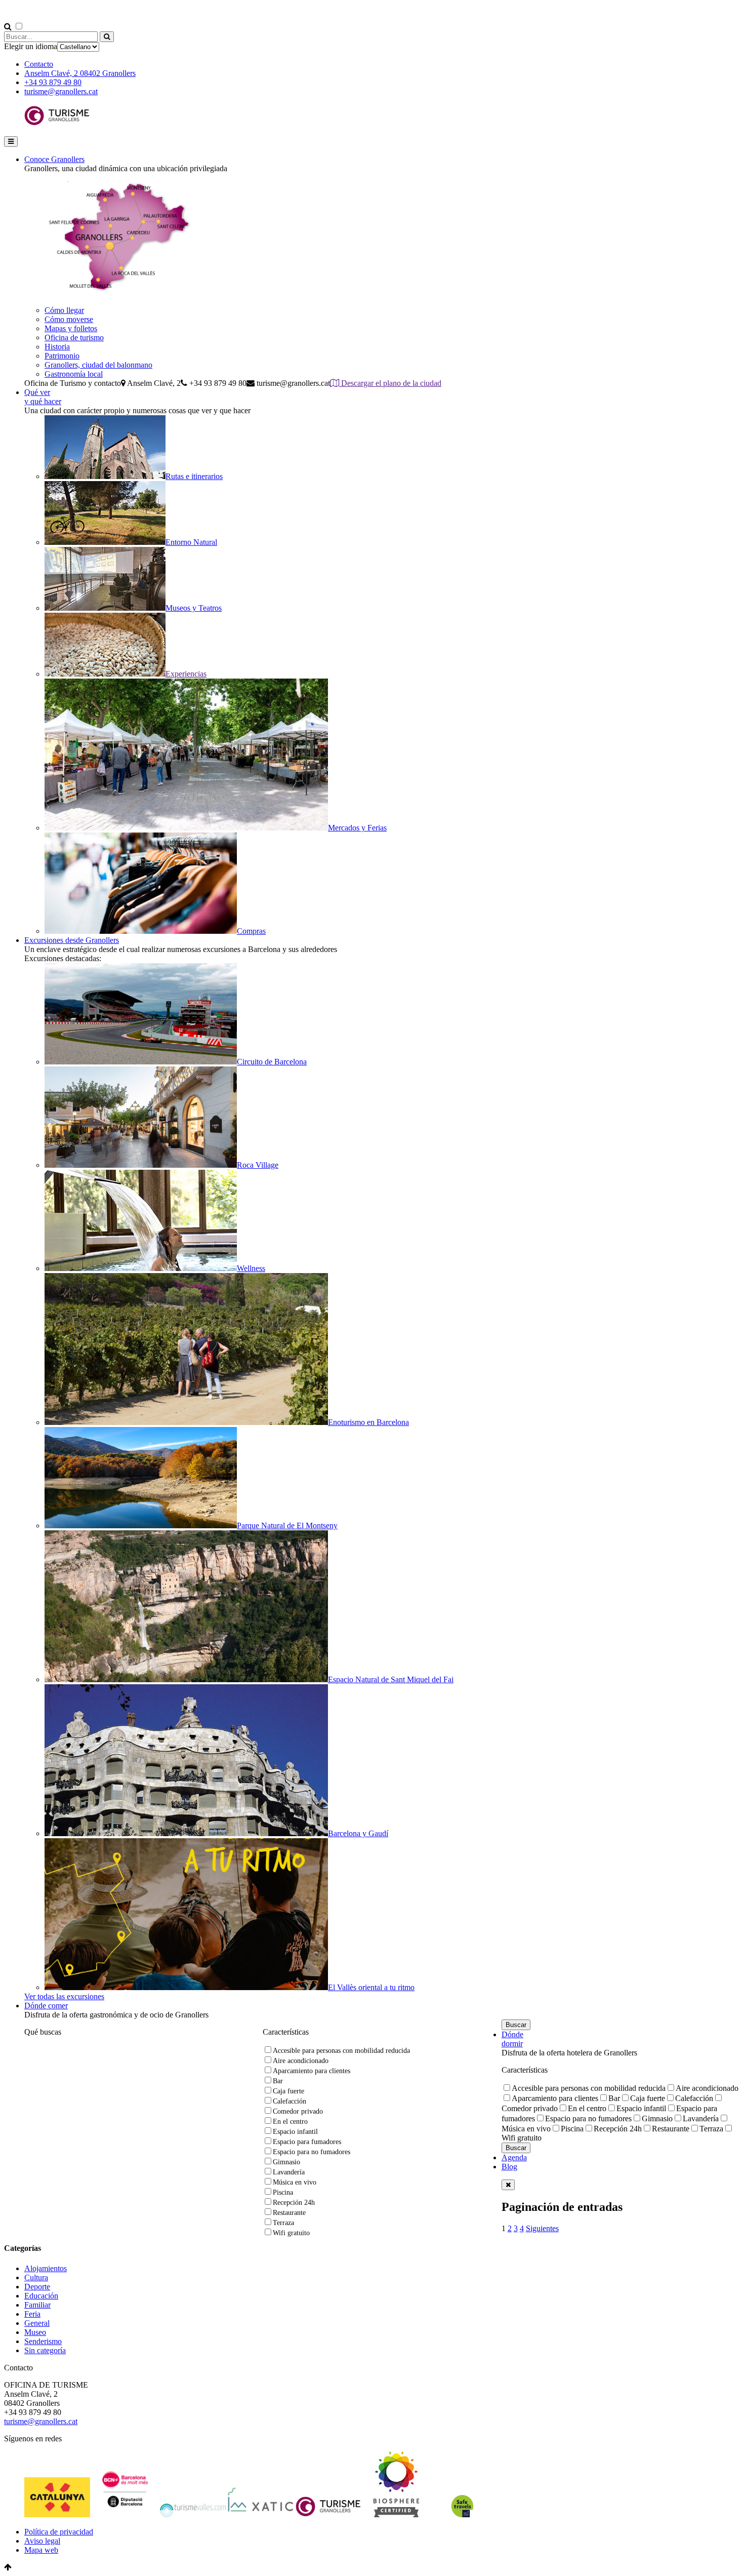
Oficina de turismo (74, 338)
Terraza (283, 2223)
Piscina (283, 2192)
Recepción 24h (294, 2203)
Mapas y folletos (71, 328)
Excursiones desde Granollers (72, 940)
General (37, 2323)
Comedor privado (298, 2111)
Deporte (37, 2287)
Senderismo (43, 2341)
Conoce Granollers (54, 159)
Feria (32, 2314)
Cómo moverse (69, 319)
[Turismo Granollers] (57, 123)
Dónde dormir (512, 2039)
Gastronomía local (74, 374)
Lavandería (289, 2172)
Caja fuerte (288, 2091)
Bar (278, 2081)
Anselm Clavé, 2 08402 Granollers (80, 73)
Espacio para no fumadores (312, 2152)
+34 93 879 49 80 (53, 82)
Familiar (37, 2305)
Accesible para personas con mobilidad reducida (341, 2051)
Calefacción (290, 2101)
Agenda (514, 2157)
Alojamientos (46, 2268)
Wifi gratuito (291, 2233)
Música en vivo (295, 2182)
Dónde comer (46, 2006)
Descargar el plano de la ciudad (390, 383)
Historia (57, 347)
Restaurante (289, 2213)
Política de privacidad (59, 2532)
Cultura (36, 2277)
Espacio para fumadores (307, 2142)
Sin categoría (45, 2350)
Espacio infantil (295, 2132)
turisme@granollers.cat (61, 91)
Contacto (39, 64)
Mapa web (41, 2550)
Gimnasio (286, 2162)
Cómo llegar (64, 310)
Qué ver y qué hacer (43, 397)
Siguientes (542, 2228)
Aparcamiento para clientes (312, 2071)
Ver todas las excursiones (64, 1996)
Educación (41, 2296)
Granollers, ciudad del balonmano (98, 365)
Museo (35, 2332)
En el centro (290, 2122)
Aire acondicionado (301, 2061)
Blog (509, 2167)
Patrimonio (62, 356)
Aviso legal (42, 2541)
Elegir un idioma (31, 46)
